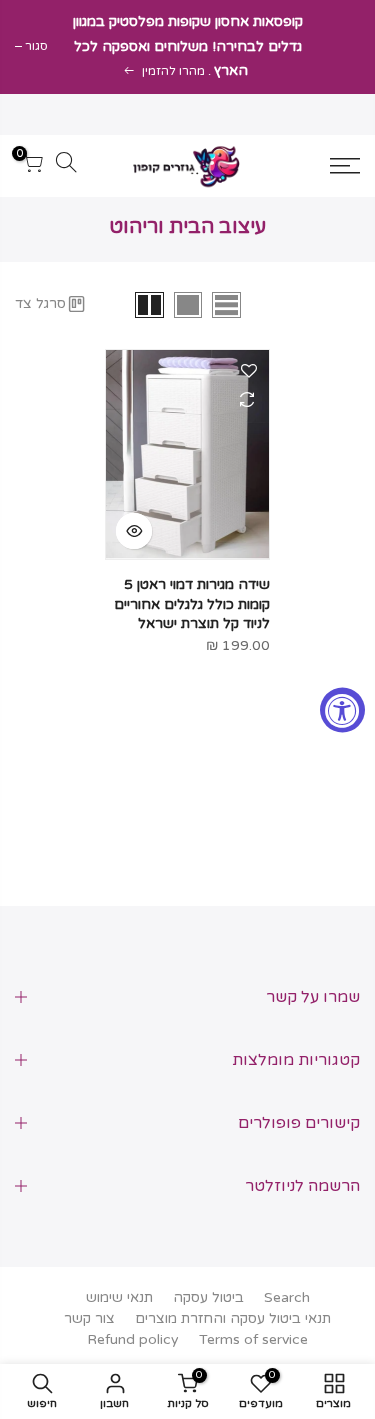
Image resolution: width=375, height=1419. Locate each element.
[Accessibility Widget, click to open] (342, 709)
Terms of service (253, 1339)
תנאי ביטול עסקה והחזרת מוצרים (233, 1318)
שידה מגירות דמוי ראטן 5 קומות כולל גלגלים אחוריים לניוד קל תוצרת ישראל (192, 604)
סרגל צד (40, 303)
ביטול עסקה (208, 1297)
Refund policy (133, 1339)
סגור (36, 46)
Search (287, 1297)
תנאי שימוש (119, 1297)
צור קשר (89, 1318)
